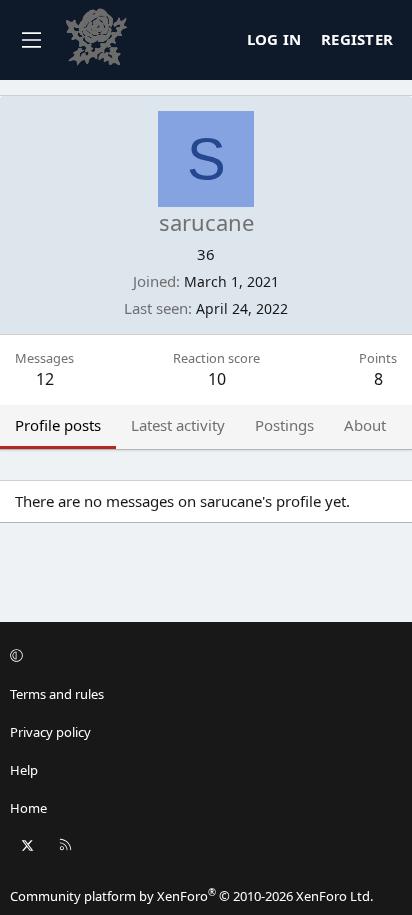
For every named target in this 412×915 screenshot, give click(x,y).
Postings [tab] (284, 425)
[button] (203, 656)
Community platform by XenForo (191, 896)
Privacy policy (50, 732)
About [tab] (365, 425)
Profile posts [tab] (58, 425)
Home (28, 808)
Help (24, 770)
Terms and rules (57, 694)
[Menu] (31, 40)
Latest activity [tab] (178, 425)
